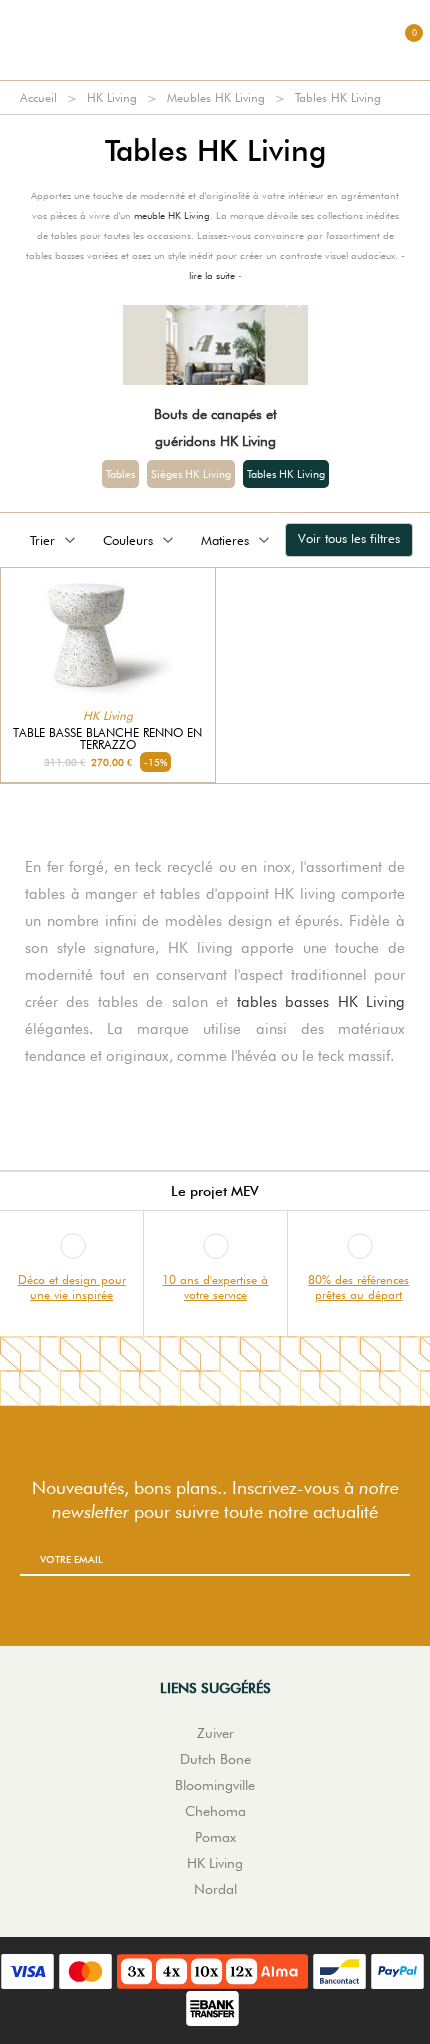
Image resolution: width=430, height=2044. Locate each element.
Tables (120, 474)
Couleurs (128, 540)
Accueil (38, 97)
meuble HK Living (172, 215)
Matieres (225, 540)
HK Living (112, 97)
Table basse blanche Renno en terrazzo (107, 739)
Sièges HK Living (191, 474)
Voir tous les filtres (349, 538)
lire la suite (212, 275)
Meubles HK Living (216, 97)
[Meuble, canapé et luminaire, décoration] (215, 40)
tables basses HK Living (321, 1002)
